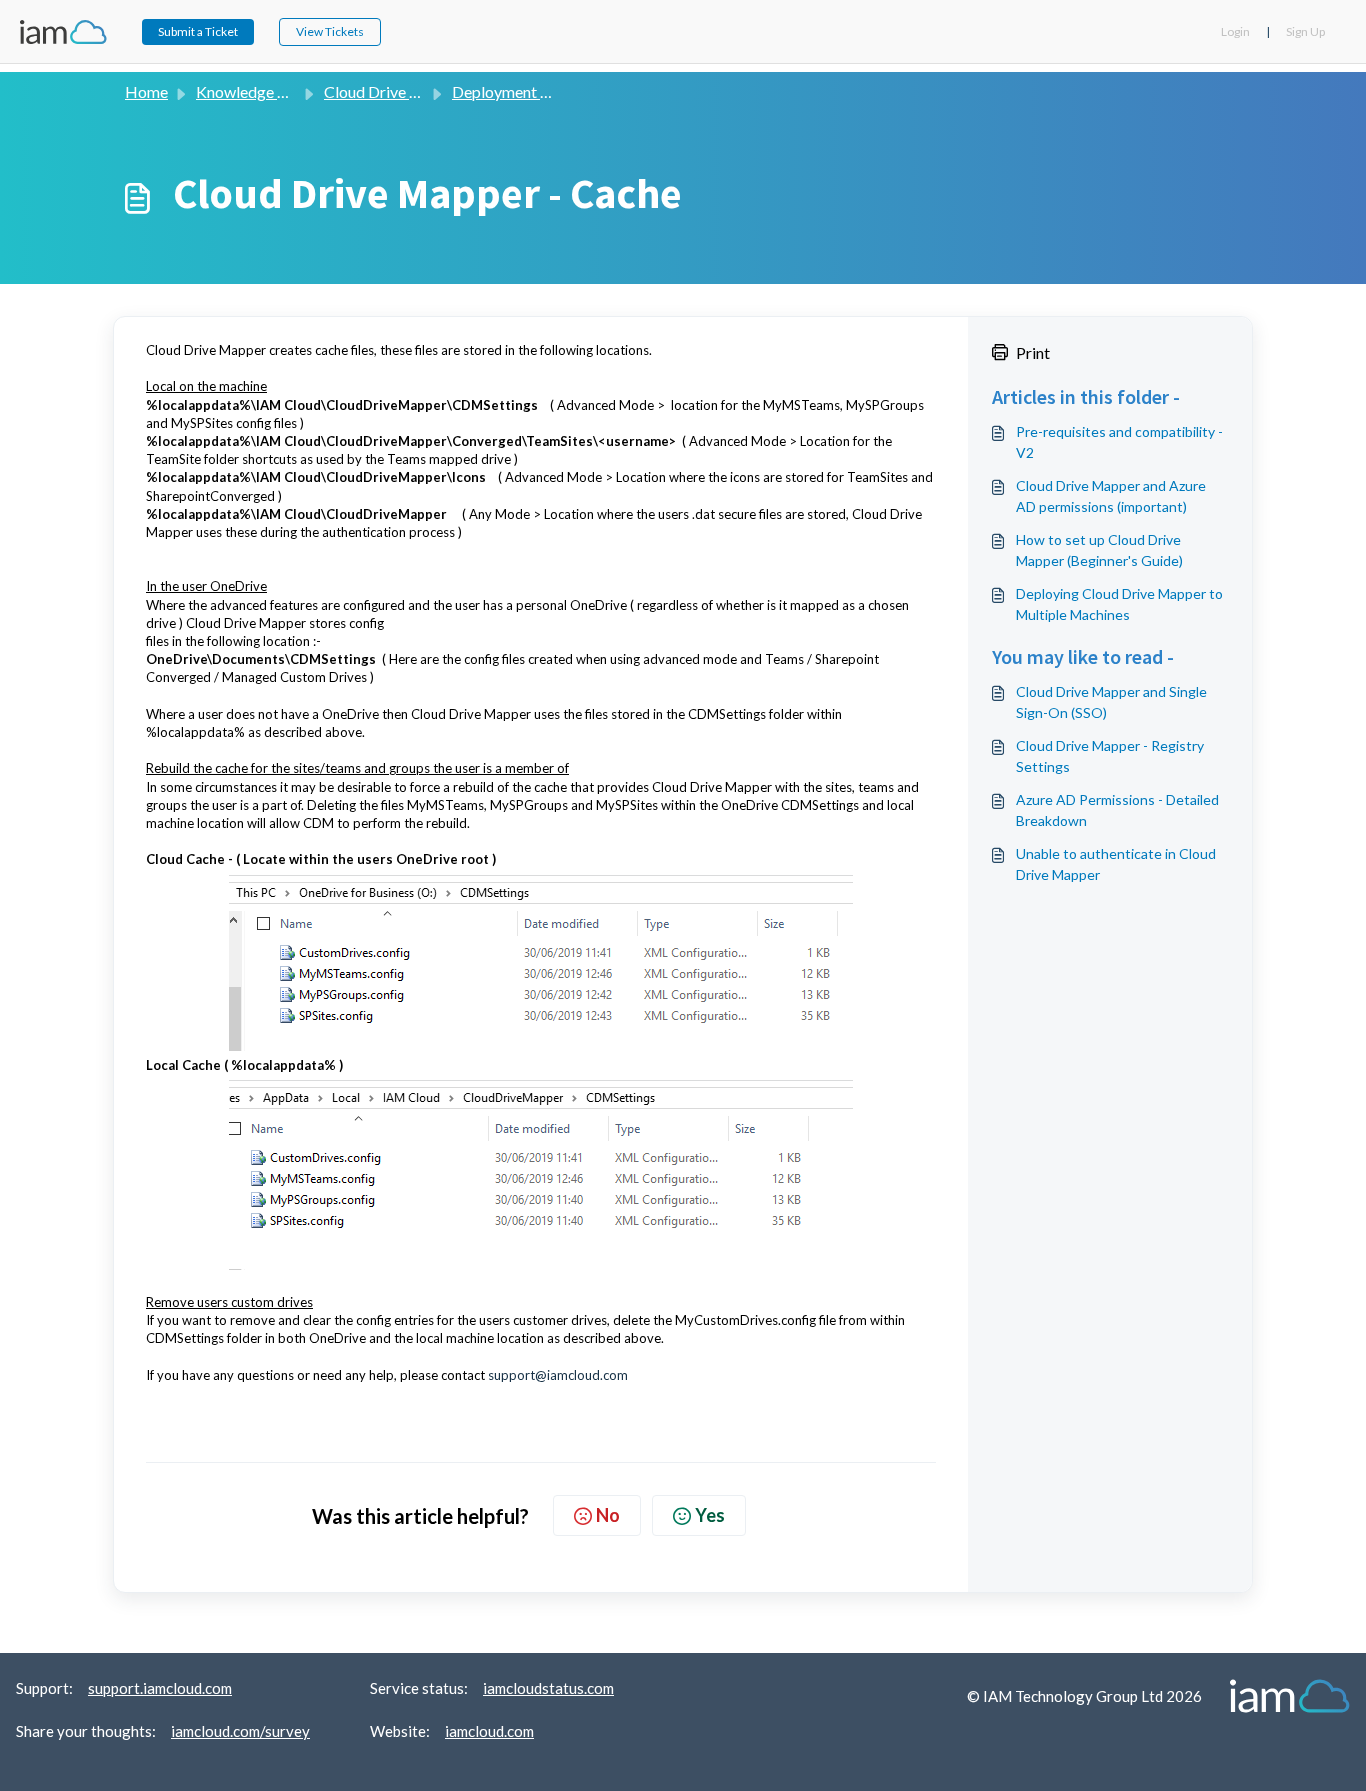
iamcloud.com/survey (240, 1731)
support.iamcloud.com (160, 1688)
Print (1033, 352)
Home (146, 91)
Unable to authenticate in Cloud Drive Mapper (1116, 864)
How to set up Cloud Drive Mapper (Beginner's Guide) (1099, 550)
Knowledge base (253, 91)
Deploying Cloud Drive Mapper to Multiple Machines (1119, 604)
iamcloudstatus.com (548, 1688)
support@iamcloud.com (558, 1375)
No (608, 1515)
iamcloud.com (489, 1731)
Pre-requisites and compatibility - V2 (1119, 442)
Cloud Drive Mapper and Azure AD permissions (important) (1111, 496)
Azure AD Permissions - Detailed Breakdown (1117, 810)
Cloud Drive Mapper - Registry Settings (1110, 756)
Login (1235, 31)
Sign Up (1305, 31)
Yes (710, 1515)
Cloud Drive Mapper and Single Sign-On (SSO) (1111, 702)
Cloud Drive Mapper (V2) (411, 91)
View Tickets (330, 31)
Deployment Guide (516, 91)
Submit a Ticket (198, 31)
